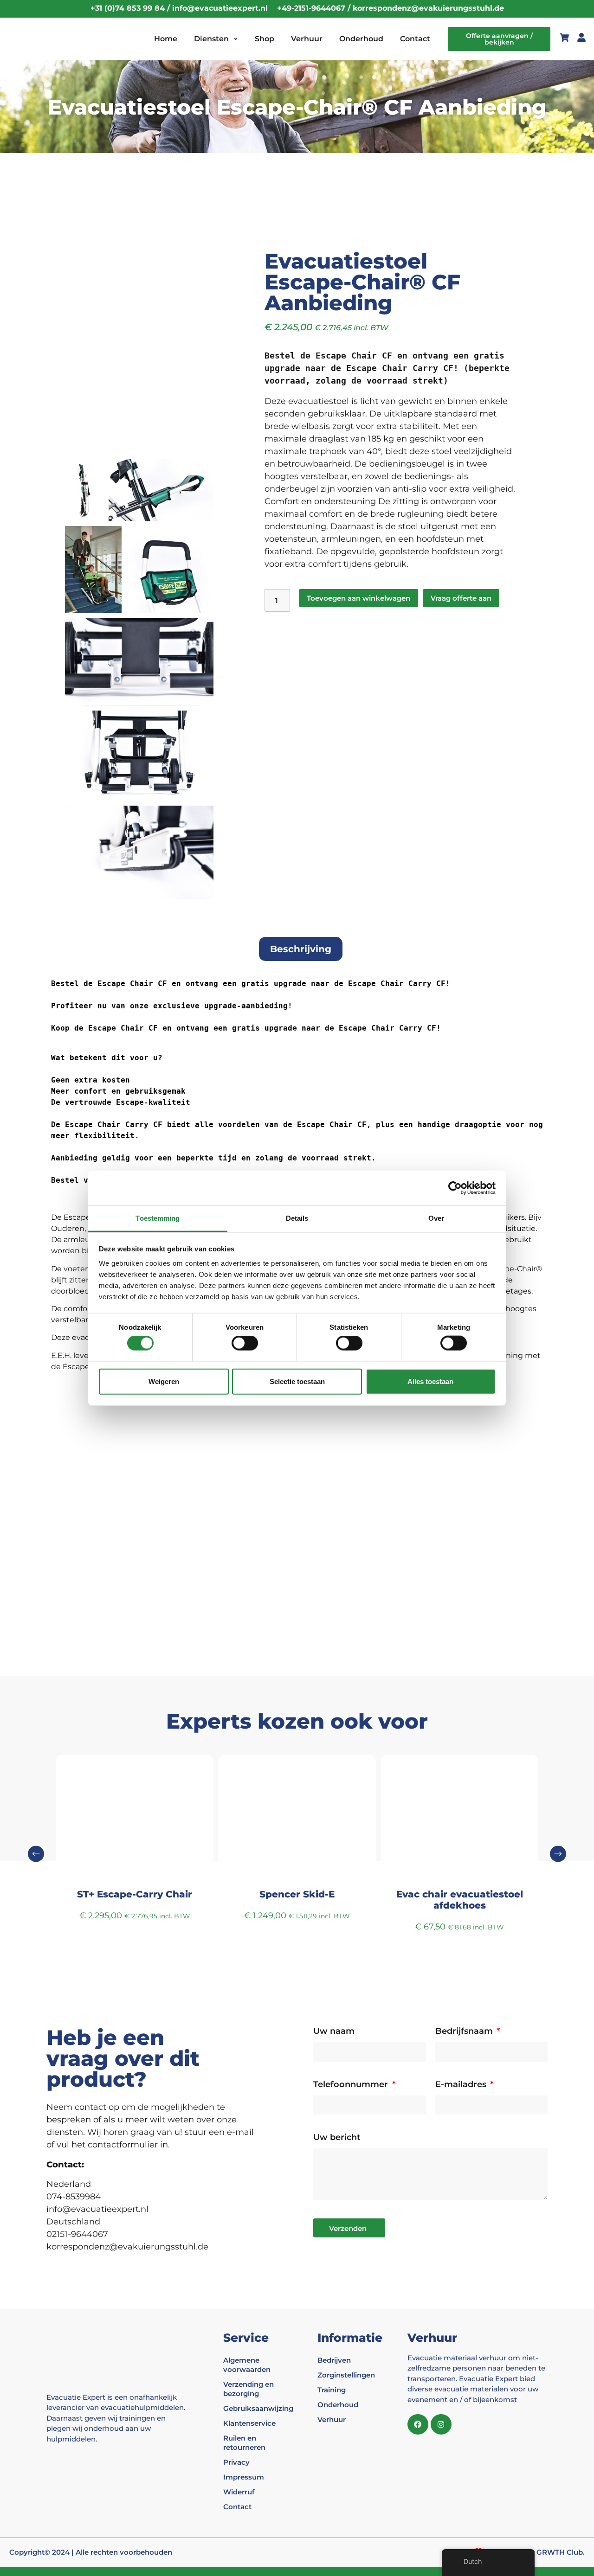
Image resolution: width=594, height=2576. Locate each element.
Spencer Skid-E (135, 1894)
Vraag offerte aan (461, 598)
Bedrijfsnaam (465, 2031)
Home (166, 39)
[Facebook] (418, 2425)
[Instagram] (441, 2425)
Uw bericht (337, 2138)
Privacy (236, 2462)
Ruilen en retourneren (244, 2443)
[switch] (245, 1343)
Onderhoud (361, 39)
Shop (265, 39)
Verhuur (307, 39)
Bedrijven (334, 2360)
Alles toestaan (430, 1381)
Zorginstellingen (346, 2375)
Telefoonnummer (352, 2085)
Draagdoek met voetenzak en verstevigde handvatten (460, 1900)
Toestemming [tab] (158, 1218)
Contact (415, 39)
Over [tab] (436, 1218)
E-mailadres (462, 2085)
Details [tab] (297, 1218)
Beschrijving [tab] (301, 949)
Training (332, 2390)
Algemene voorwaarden (247, 2365)
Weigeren (164, 1381)
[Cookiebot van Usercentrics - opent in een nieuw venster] (455, 1188)
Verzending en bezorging (249, 2389)
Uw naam (334, 2031)
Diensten (211, 39)
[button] (36, 1854)
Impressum (244, 2477)
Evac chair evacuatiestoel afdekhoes (297, 1900)
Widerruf (239, 2492)
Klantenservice (249, 2423)
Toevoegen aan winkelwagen (358, 598)
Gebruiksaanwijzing (254, 2408)
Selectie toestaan (297, 1381)
